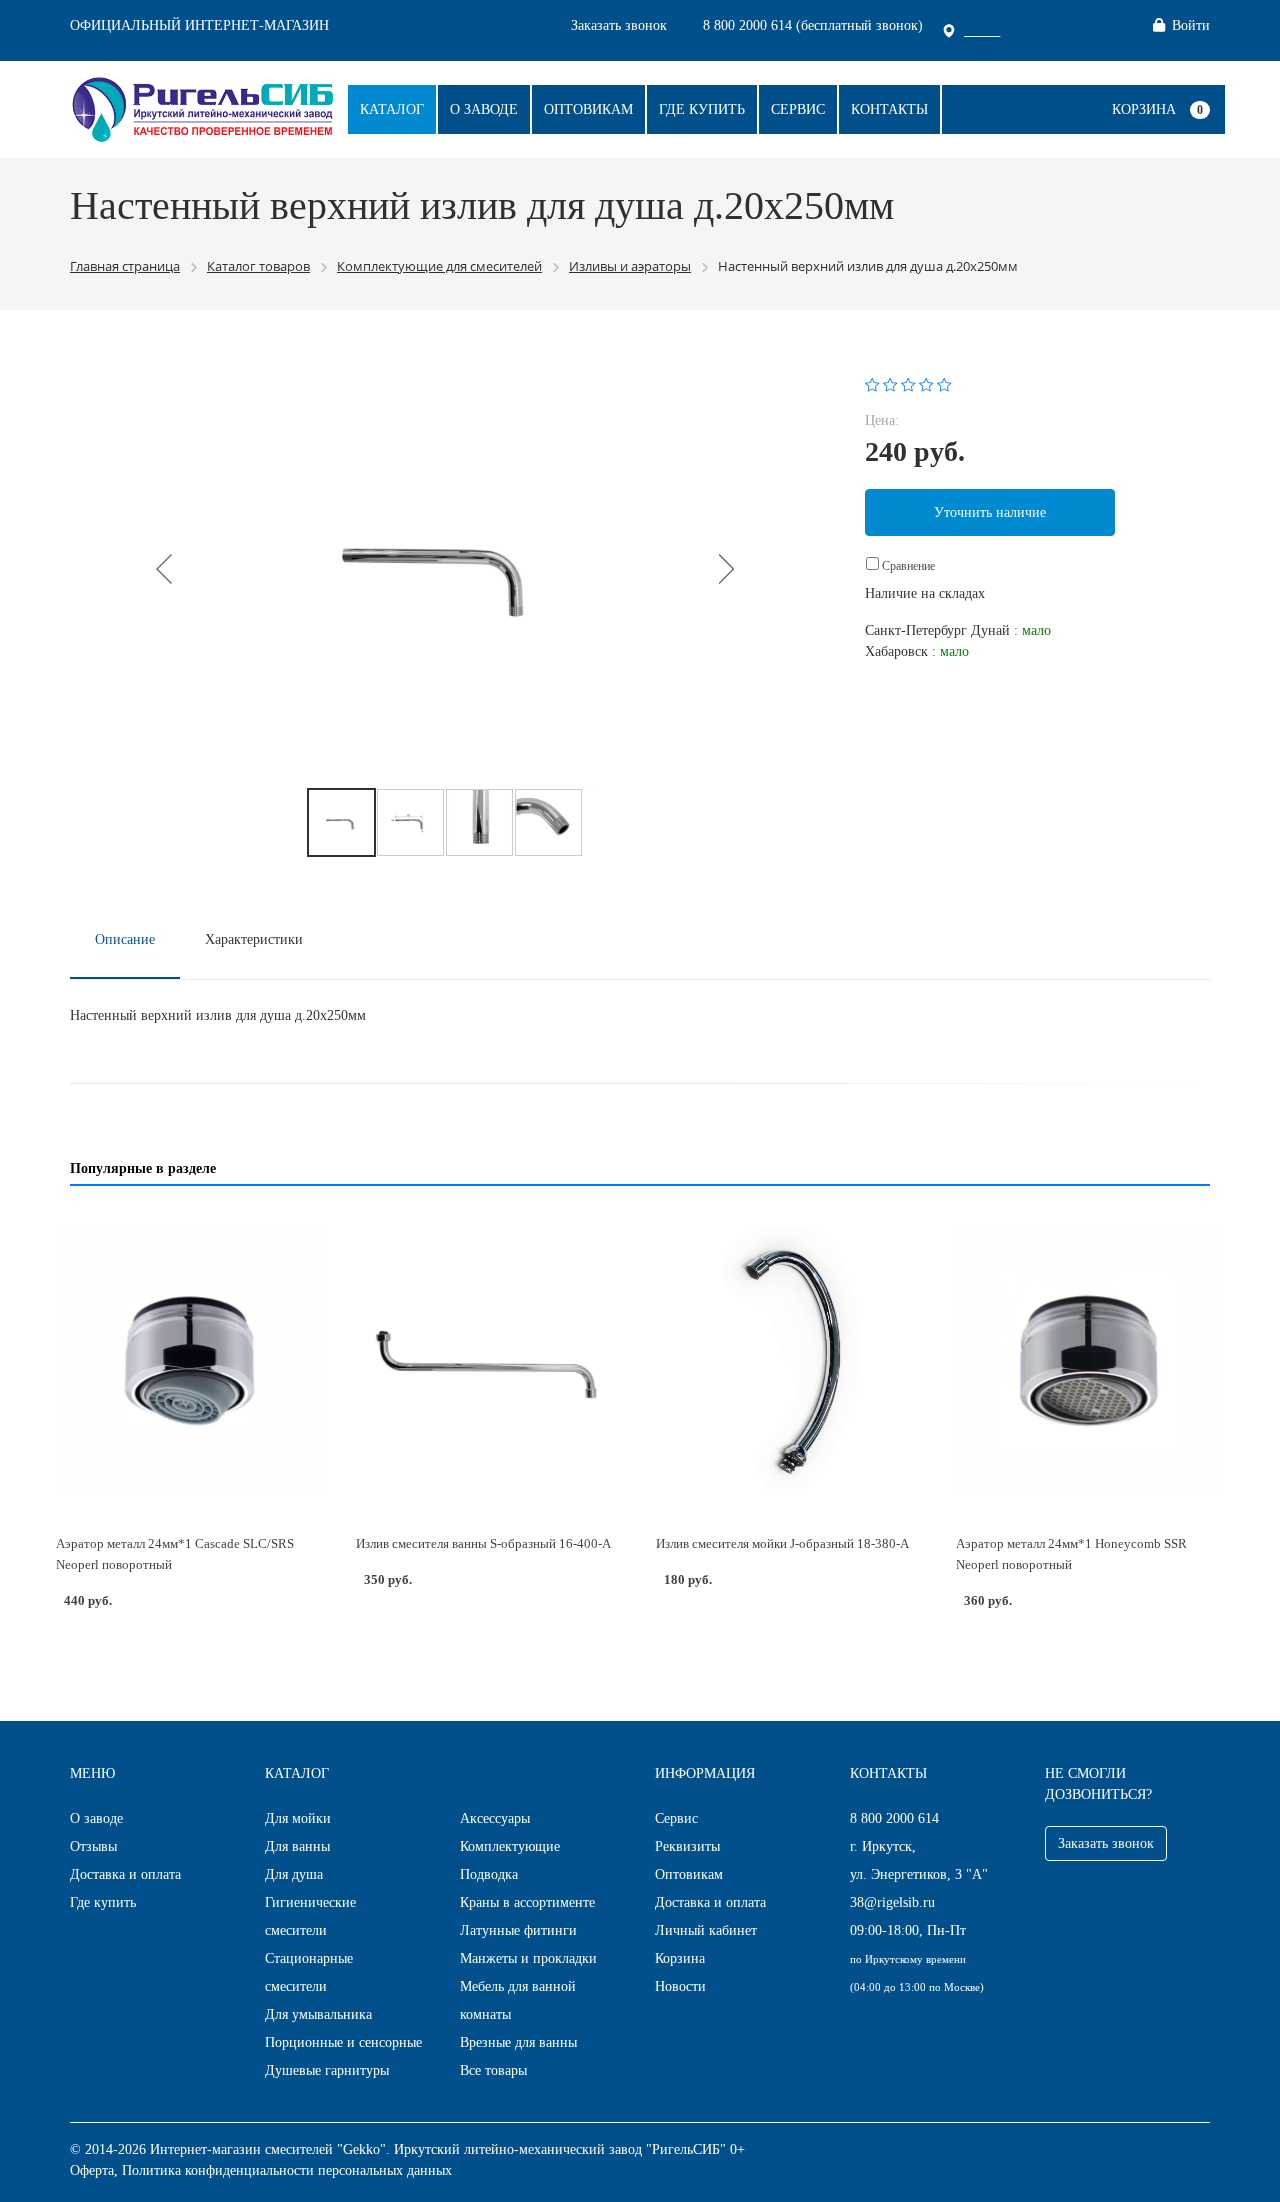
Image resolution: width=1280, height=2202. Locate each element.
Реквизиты (687, 1846)
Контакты (889, 109)
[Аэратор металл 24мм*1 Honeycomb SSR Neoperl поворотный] (1090, 1362)
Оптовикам (588, 109)
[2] (890, 383)
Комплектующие (510, 1846)
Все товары (493, 2070)
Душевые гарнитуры (327, 2070)
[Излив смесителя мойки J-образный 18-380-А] (790, 1362)
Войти (1191, 25)
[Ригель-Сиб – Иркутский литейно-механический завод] (202, 107)
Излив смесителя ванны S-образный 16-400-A (483, 1543)
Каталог (392, 109)
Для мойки (298, 1818)
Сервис (798, 109)
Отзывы (93, 1846)
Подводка (489, 1874)
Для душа (294, 1874)
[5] (944, 383)
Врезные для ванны (518, 2042)
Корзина (1144, 109)
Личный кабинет (706, 1930)
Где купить (702, 109)
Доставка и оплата (125, 1874)
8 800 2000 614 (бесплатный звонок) (813, 25)
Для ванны (297, 1846)
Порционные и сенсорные (343, 2042)
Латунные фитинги (518, 1930)
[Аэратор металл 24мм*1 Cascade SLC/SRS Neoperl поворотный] (190, 1362)
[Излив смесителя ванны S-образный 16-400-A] (490, 1362)
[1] (872, 383)
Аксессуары (495, 1818)
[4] (926, 383)
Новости (680, 1986)
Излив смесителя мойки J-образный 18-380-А (782, 1543)
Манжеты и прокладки (528, 1958)
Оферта (92, 2170)
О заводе (484, 109)
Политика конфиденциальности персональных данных (287, 2170)
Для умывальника (318, 2014)
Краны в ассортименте (527, 1902)
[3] (908, 383)
